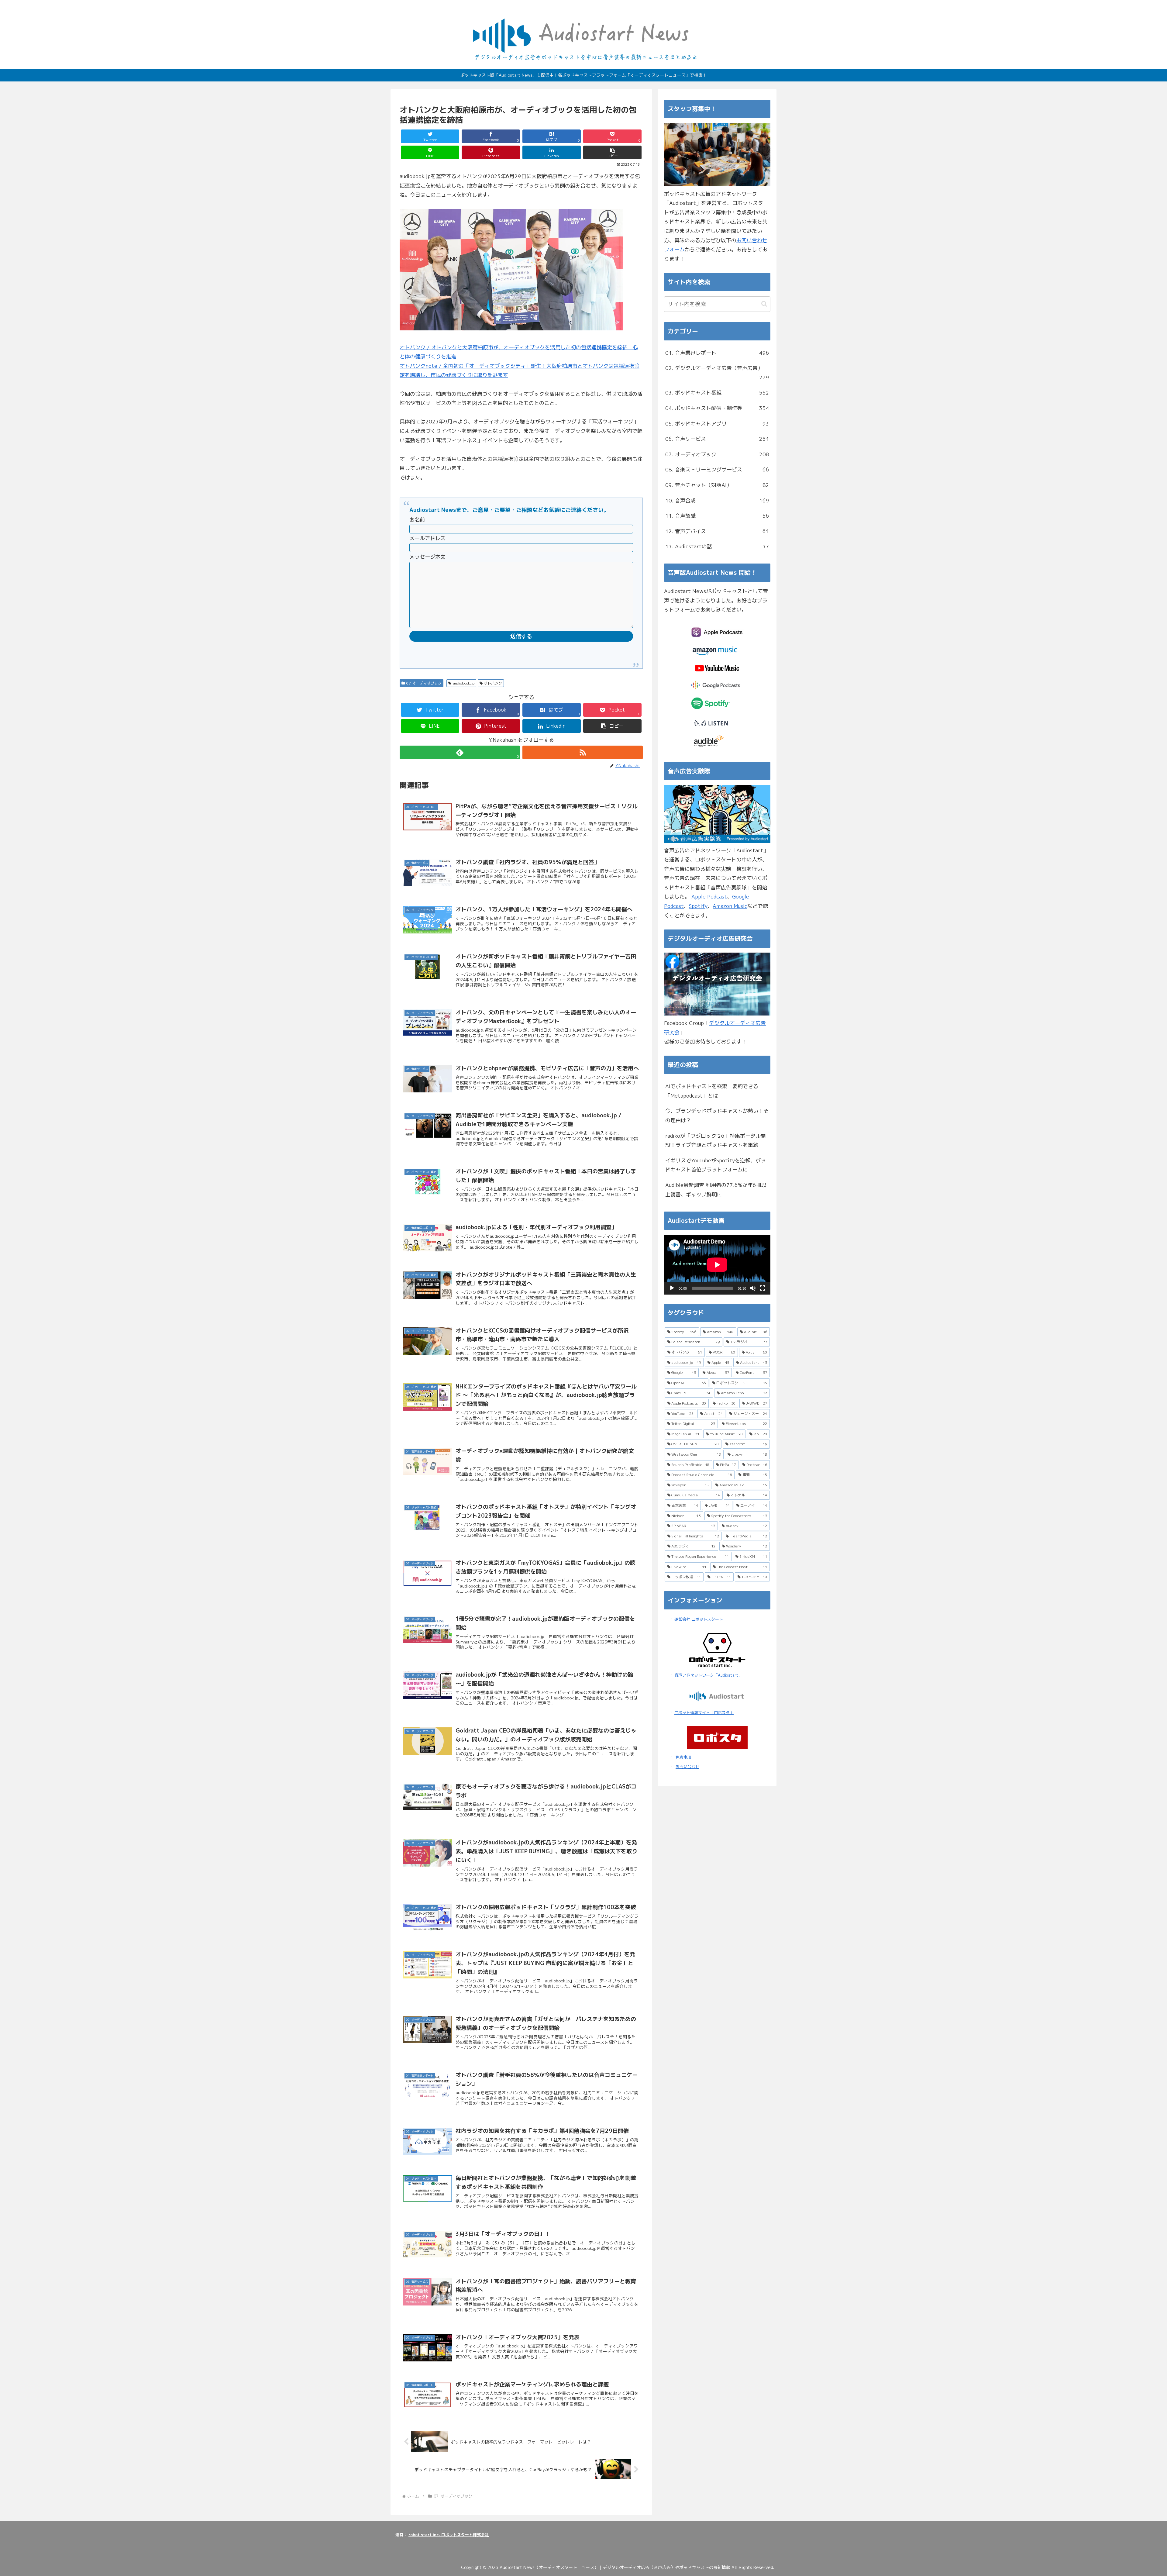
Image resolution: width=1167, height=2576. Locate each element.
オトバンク (493, 683)
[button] (612, 152)
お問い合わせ (687, 1767)
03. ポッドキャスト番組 (717, 393)
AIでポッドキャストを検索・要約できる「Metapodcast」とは (712, 1091)
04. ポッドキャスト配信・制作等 (717, 408)
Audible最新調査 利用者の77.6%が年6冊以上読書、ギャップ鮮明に (716, 1190)
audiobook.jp (464, 683)
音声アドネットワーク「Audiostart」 (708, 1675)
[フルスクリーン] (763, 1288)
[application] (717, 1265)
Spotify (698, 906)
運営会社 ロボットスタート (699, 1619)
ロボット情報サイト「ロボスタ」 (704, 1712)
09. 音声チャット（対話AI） (717, 485)
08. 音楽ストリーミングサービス (717, 469)
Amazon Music (730, 906)
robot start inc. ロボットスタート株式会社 (449, 2535)
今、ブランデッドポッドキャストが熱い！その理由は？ (717, 1116)
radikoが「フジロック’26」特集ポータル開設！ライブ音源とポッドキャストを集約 (716, 1140)
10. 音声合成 (717, 500)
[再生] (672, 1288)
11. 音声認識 (717, 516)
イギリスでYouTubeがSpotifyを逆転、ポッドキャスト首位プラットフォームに (716, 1165)
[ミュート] (753, 1288)
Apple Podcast (709, 897)
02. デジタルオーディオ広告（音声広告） (717, 373)
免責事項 (683, 1757)
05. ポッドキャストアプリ (717, 424)
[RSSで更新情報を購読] (583, 752)
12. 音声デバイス (717, 531)
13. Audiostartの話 (717, 546)
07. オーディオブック (424, 683)
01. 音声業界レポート (717, 353)
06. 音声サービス (717, 439)
